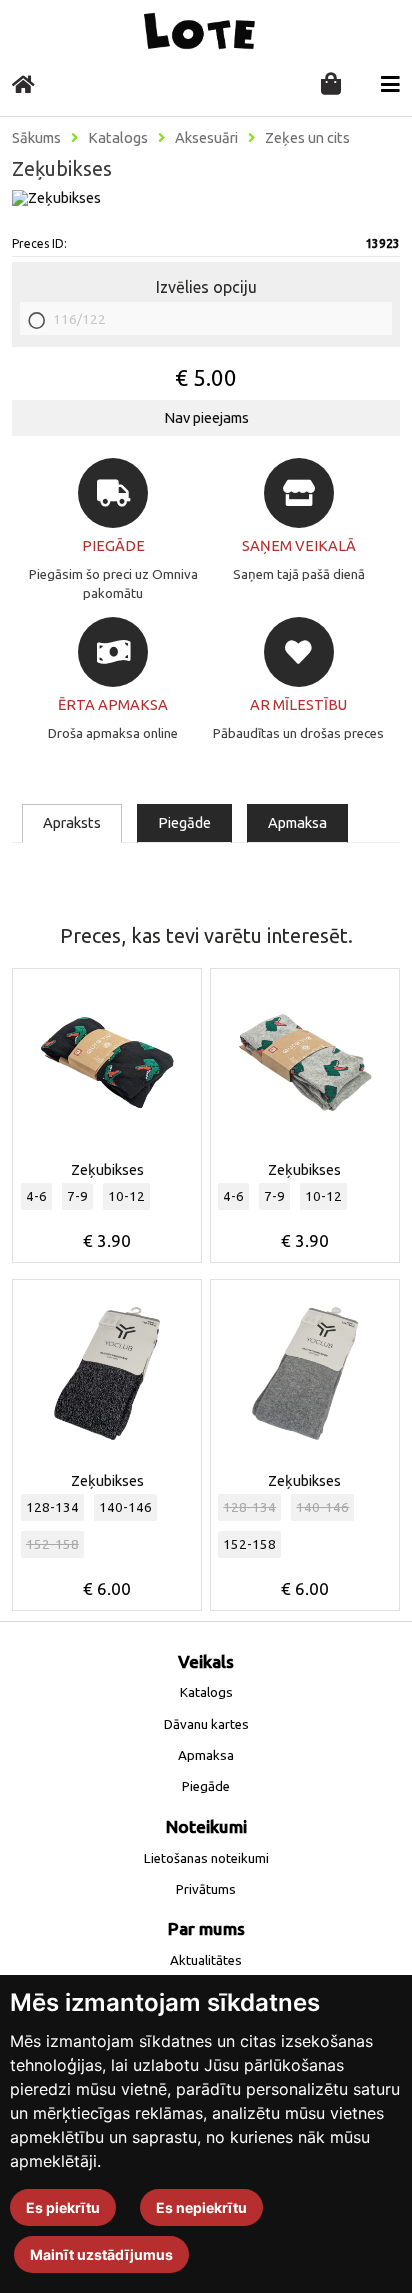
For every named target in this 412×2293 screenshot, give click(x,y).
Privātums (206, 1889)
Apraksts (72, 822)
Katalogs (118, 138)
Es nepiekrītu (201, 2207)
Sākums (36, 138)
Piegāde (184, 822)
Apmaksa (297, 822)
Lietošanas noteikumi (206, 1858)
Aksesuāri (206, 138)
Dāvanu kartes (206, 1724)
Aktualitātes (206, 1960)
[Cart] (331, 85)
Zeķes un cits (307, 138)
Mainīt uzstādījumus (101, 2254)
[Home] (23, 84)
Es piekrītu (63, 2207)
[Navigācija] (390, 84)
